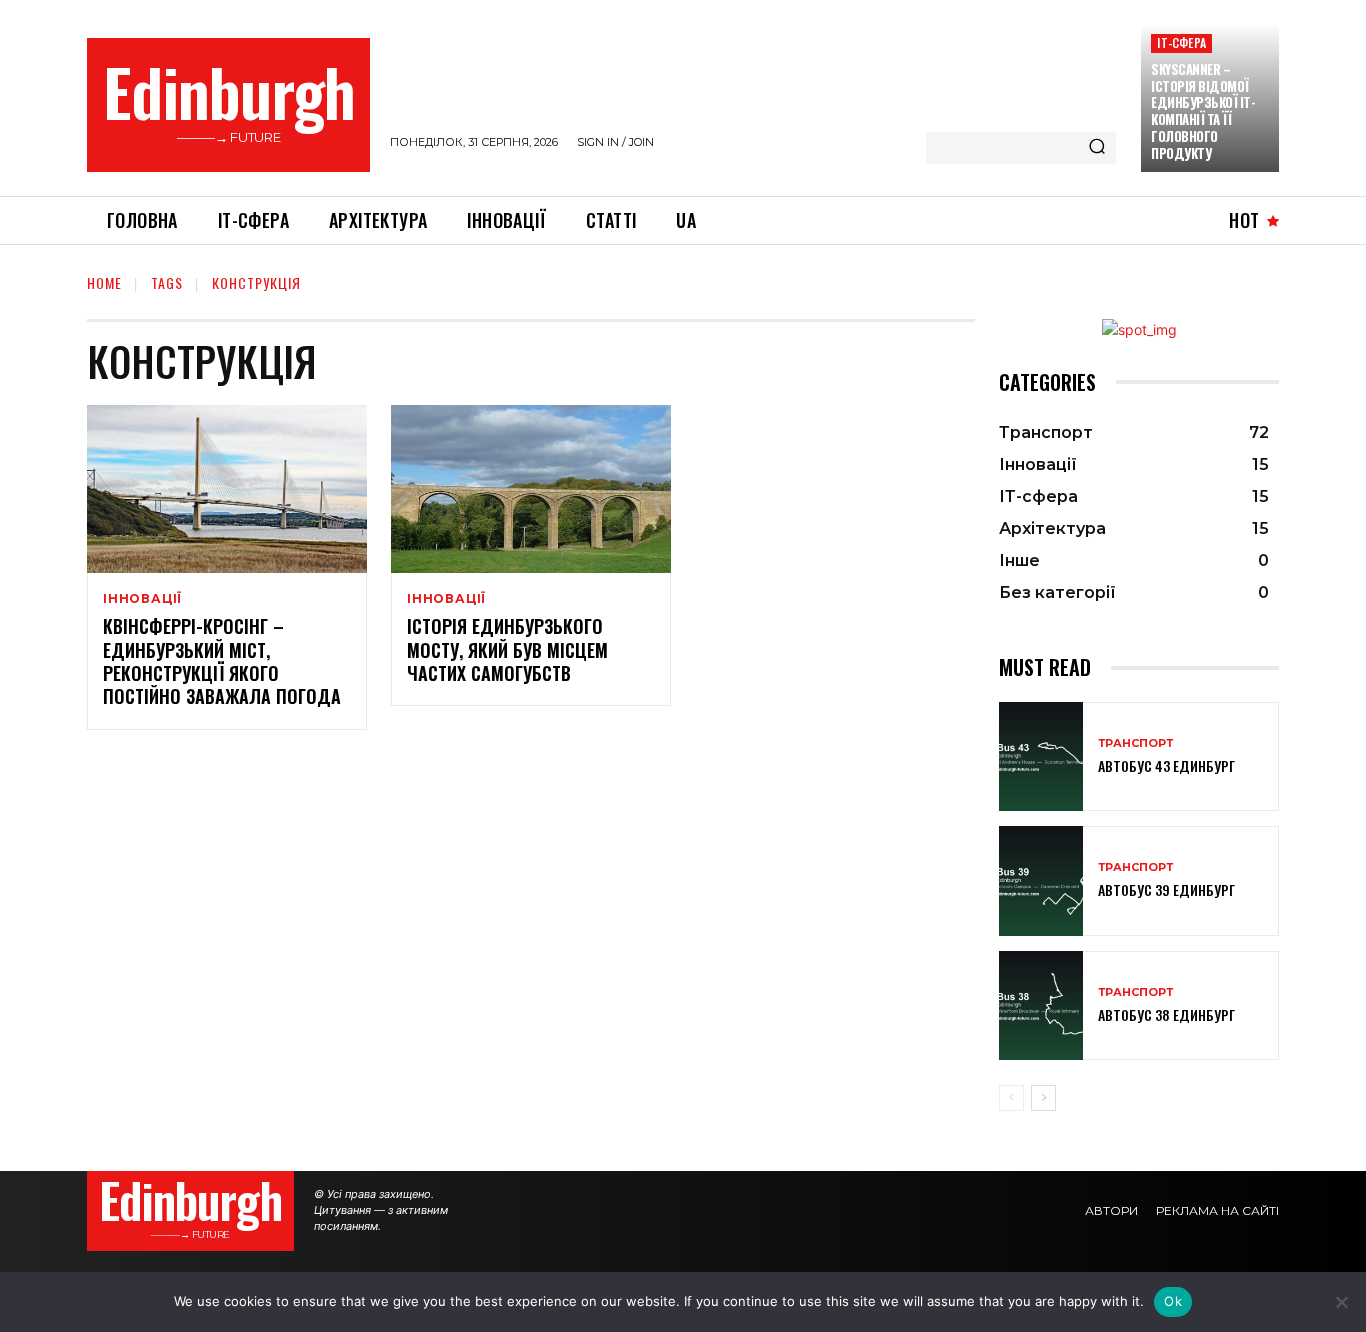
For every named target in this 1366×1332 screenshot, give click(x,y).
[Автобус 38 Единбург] (1041, 1005)
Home (104, 282)
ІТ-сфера (1181, 42)
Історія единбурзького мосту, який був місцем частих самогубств (507, 649)
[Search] (1097, 148)
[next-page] (1043, 1098)
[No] (1341, 1302)
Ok (1173, 1301)
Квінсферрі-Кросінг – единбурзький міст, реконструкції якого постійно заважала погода (222, 661)
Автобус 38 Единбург (1166, 1014)
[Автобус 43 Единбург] (1041, 756)
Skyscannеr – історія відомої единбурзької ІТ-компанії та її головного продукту (1203, 111)
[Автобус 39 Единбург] (1041, 880)
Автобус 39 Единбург (1166, 889)
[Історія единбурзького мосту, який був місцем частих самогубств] (531, 489)
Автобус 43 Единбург (1166, 765)
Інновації (142, 599)
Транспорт (1135, 743)
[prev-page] (1011, 1098)
